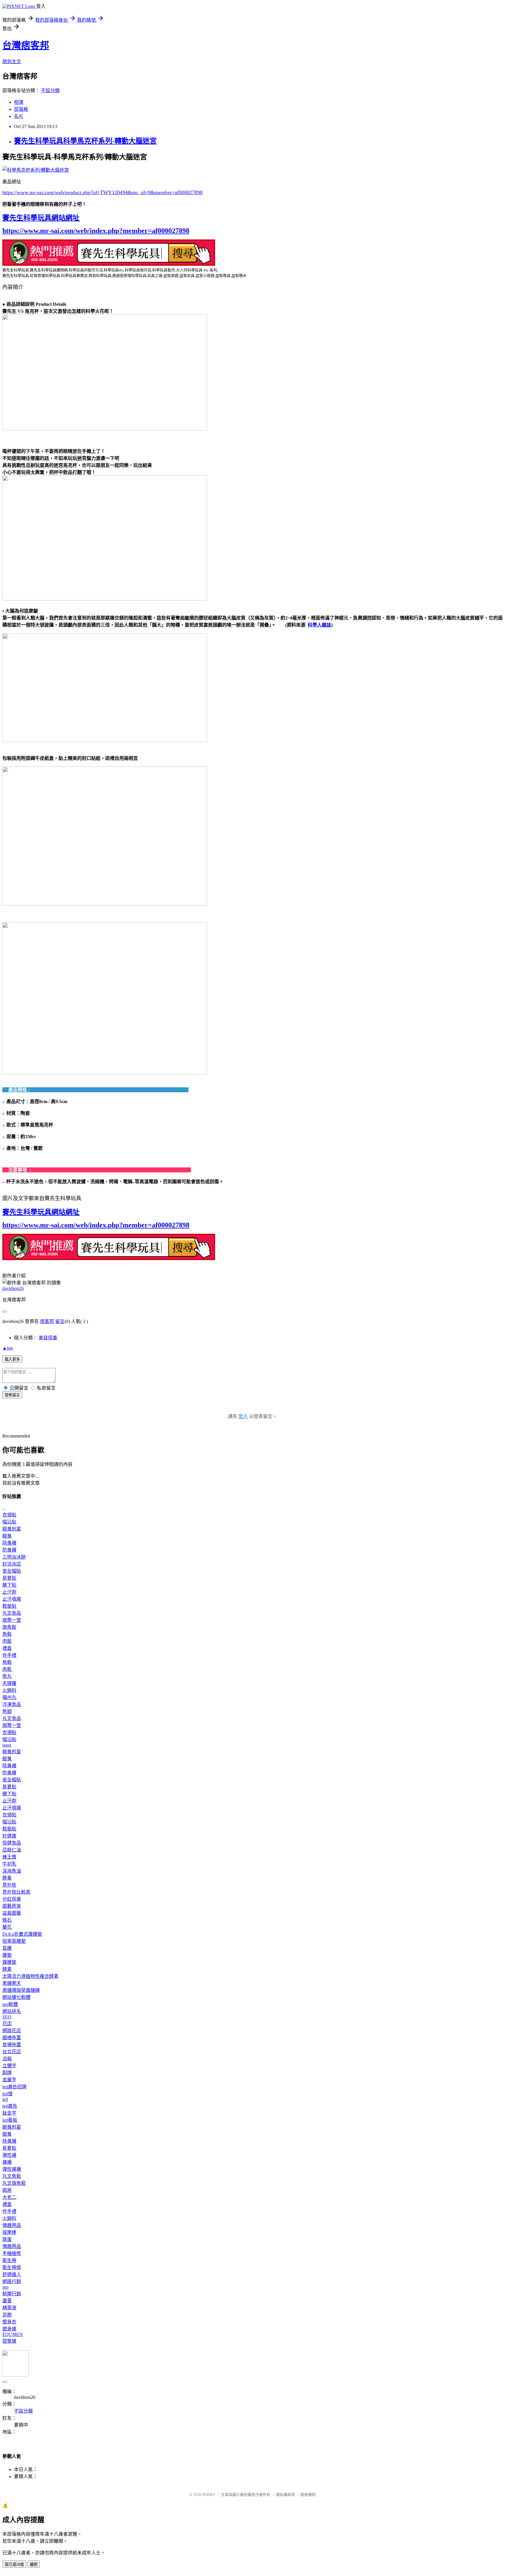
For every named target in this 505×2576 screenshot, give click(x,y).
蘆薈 (7, 2301)
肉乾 (7, 1669)
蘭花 (7, 1927)
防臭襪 (9, 1550)
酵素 (7, 1878)
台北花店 (12, 2052)
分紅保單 (12, 1899)
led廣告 (10, 2106)
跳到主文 (12, 62)
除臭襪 (9, 1543)
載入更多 (12, 1359)
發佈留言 (12, 1395)
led (5, 2099)
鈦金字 (9, 2113)
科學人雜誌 (319, 625)
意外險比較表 (16, 1892)
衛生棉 (9, 2260)
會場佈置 (12, 2045)
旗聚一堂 (12, 1620)
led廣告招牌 (14, 2087)
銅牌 (7, 2073)
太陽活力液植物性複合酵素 (30, 1976)
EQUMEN (13, 2334)
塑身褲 (9, 2329)
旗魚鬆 (9, 1627)
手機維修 (12, 2253)
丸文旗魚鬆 (14, 2183)
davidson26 (13, 1288)
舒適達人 (12, 2274)
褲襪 (7, 2162)
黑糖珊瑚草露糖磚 (21, 1990)
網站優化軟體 (16, 1997)
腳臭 (7, 1536)
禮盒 (7, 1648)
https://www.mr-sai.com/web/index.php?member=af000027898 (96, 231)
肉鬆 (7, 1641)
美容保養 (48, 1338)
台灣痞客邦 (26, 45)
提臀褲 (9, 2341)
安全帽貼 (12, 1571)
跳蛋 (7, 2239)
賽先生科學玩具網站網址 (41, 218)
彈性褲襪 (12, 2169)
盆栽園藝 (12, 1913)
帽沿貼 (9, 1522)
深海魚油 (12, 1871)
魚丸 (7, 1676)
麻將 (7, 2190)
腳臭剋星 (12, 1529)
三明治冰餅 (14, 1557)
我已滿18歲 (14, 2564)
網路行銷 (12, 2281)
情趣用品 (12, 2225)
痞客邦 (47, 1321)
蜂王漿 (9, 1857)
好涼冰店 (12, 1564)
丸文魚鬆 (12, 2176)
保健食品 (12, 1843)
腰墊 (7, 1955)
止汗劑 (9, 1592)
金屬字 (9, 2080)
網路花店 (12, 2031)
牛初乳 (9, 1864)
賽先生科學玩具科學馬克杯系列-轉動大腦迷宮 (85, 141)
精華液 (9, 2308)
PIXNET (209, 2495)
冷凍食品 (12, 1704)
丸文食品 (12, 1613)
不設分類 (50, 90)
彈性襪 (9, 2155)
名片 (19, 116)
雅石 (7, 1920)
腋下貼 (9, 1585)
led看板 (10, 2120)
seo (5, 2287)
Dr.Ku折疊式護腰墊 (22, 1934)
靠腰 (7, 1948)
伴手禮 (9, 1655)
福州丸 (9, 1697)
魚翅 (7, 1711)
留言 (60, 1321)
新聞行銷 (12, 2294)
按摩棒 (9, 2232)
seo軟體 (10, 2004)
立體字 (9, 2066)
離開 (34, 2564)
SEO (7, 2017)
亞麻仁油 (12, 1850)
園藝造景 (12, 1906)
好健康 (9, 1836)
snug (7, 1745)
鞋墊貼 (9, 1606)
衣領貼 (9, 1515)
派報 (7, 2059)
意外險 (9, 1885)
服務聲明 (308, 2495)
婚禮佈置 (12, 2038)
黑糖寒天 (12, 1983)
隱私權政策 (285, 2495)
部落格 (21, 109)
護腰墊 (9, 1962)
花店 (7, 2024)
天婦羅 (9, 1683)
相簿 (19, 102)
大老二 (9, 2197)
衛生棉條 (12, 2267)
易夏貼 (9, 1578)
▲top (8, 1348)
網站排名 (12, 2011)
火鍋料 (9, 1690)
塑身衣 (9, 2322)
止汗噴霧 (12, 1599)
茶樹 (7, 2315)
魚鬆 (7, 1634)
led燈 (7, 2094)
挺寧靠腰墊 (14, 1941)
